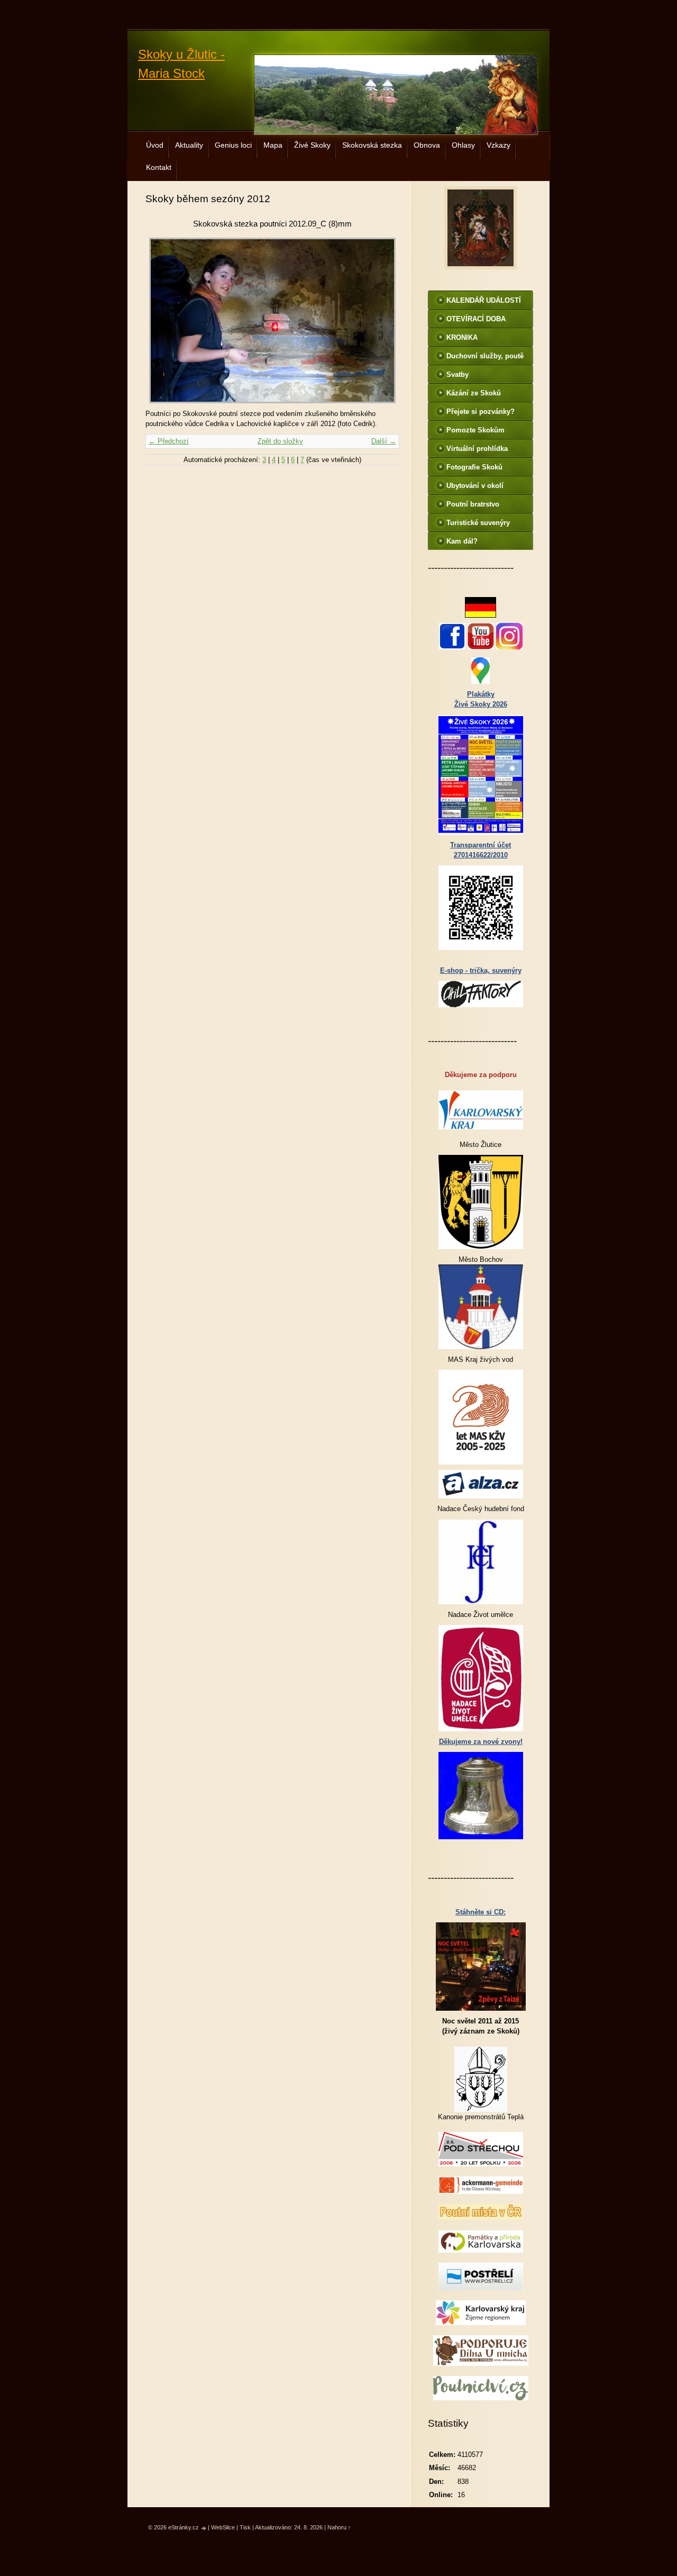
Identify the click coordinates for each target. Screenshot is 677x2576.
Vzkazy (498, 145)
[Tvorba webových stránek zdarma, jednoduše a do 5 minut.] (204, 2528)
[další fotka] (382, 320)
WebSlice (223, 2527)
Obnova (427, 145)
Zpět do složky (280, 441)
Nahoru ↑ (339, 2527)
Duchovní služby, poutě (485, 356)
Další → (384, 441)
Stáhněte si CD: (481, 1912)
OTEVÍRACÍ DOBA (476, 319)
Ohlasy (463, 145)
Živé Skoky (312, 145)
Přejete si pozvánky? (481, 412)
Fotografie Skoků (474, 467)
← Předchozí (169, 441)
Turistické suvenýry (478, 523)
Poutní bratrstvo (473, 504)
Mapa (273, 145)
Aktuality (189, 145)
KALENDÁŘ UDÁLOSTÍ (484, 300)
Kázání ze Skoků (474, 393)
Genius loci (233, 145)
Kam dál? (462, 541)
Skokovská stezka (372, 145)
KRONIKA (462, 337)
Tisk (245, 2527)
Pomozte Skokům (475, 430)
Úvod (155, 145)
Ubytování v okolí (475, 486)
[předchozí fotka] (163, 320)
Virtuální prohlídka (477, 449)
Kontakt (159, 167)
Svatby (458, 374)
